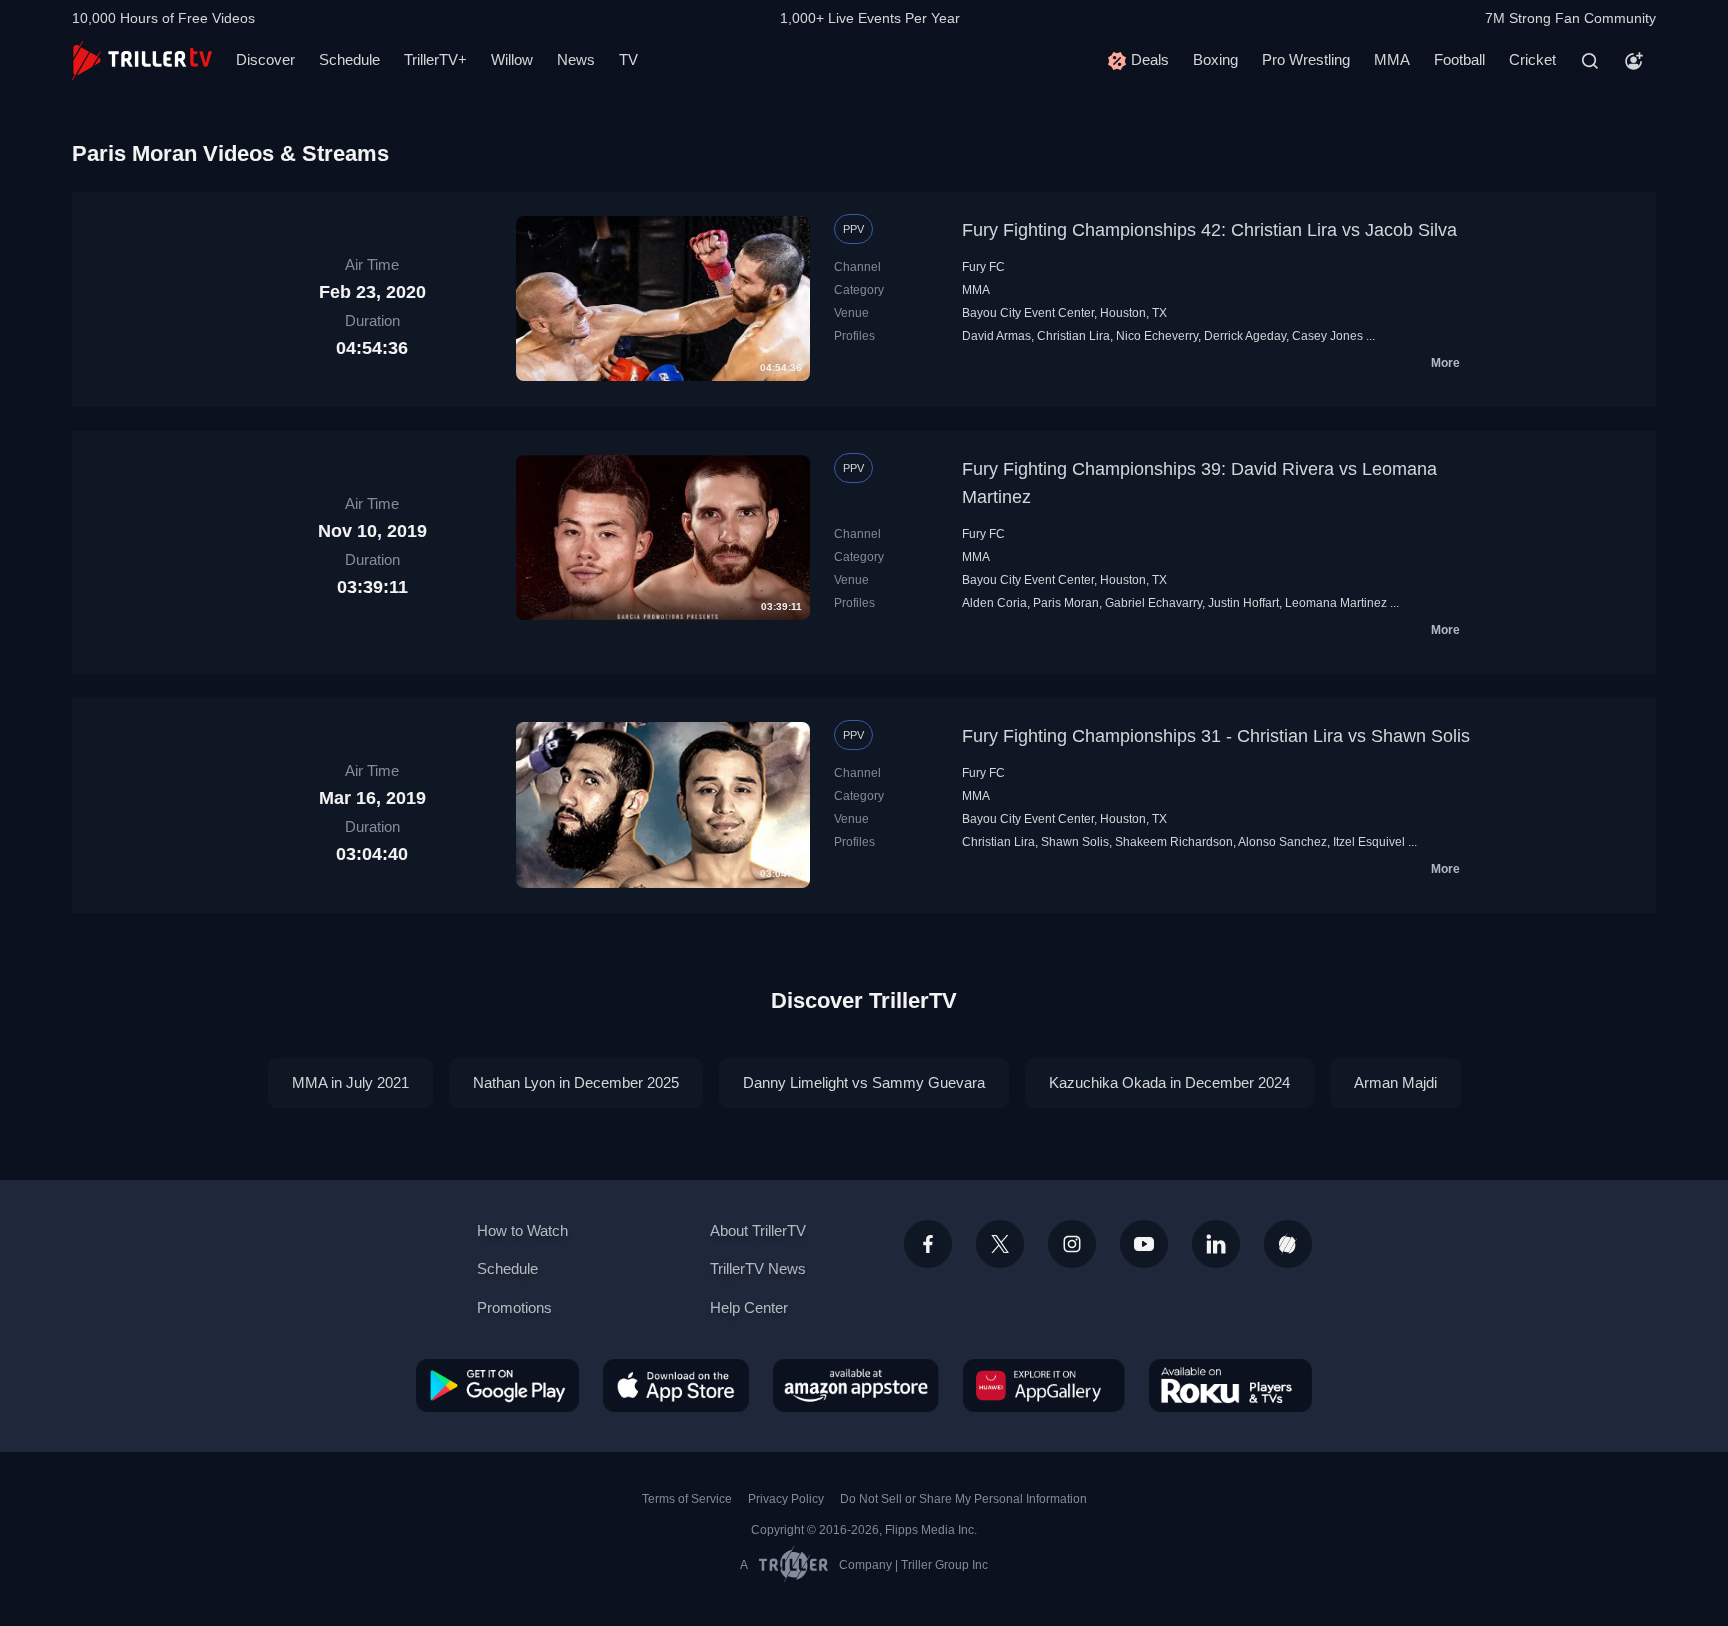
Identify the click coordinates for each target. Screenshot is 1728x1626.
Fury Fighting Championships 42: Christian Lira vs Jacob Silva (1209, 230)
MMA (1392, 59)
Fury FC (983, 267)
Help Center (749, 1307)
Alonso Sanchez (1282, 842)
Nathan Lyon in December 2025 (576, 1082)
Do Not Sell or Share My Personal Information (963, 1499)
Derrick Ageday (1245, 336)
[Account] (1634, 61)
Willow (512, 59)
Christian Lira (1073, 336)
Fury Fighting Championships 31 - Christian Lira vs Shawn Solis (1216, 736)
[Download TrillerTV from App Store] (676, 1385)
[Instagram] (1072, 1244)
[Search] (1590, 61)
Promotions (514, 1307)
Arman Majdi (1395, 1082)
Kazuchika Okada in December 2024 (1169, 1082)
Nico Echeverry (1157, 336)
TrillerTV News (758, 1268)
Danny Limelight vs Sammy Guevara (864, 1082)
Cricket (1532, 59)
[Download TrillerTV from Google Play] (497, 1385)
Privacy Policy (786, 1499)
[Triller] (1288, 1244)
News (576, 59)
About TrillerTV (758, 1230)
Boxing (1215, 59)
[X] (1000, 1244)
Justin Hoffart (1243, 603)
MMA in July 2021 (350, 1082)
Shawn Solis (1075, 842)
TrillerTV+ (435, 59)
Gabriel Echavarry (1153, 603)
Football (1459, 59)
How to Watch (522, 1230)
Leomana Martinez (1336, 603)
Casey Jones (1327, 336)
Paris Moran (1066, 603)
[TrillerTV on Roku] (1230, 1385)
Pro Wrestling (1306, 59)
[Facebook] (928, 1244)
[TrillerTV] (142, 60)
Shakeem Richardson (1174, 842)
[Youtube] (1144, 1244)
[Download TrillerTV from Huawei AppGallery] (1044, 1385)
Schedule (349, 59)
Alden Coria (994, 603)
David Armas (996, 336)
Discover (265, 59)
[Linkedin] (1216, 1244)
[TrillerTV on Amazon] (856, 1385)
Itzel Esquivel (1369, 842)
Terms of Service (687, 1499)
